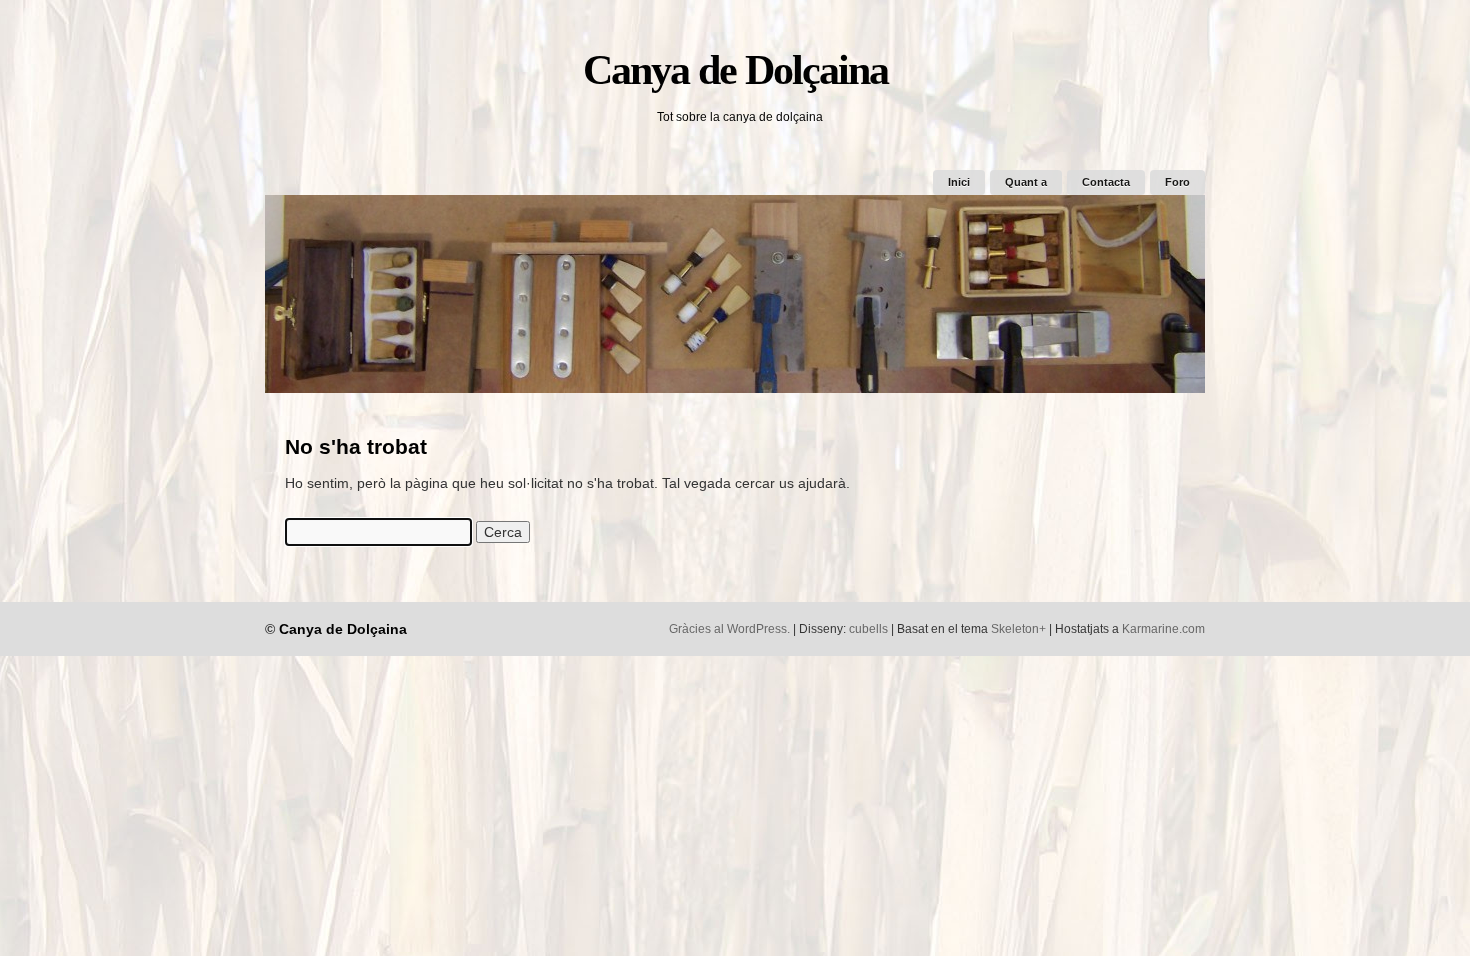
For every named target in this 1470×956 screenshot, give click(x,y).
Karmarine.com (1163, 629)
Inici (959, 182)
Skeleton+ (1018, 629)
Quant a (1026, 182)
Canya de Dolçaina (735, 70)
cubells (868, 629)
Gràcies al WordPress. (729, 629)
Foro (1177, 182)
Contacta (1106, 182)
